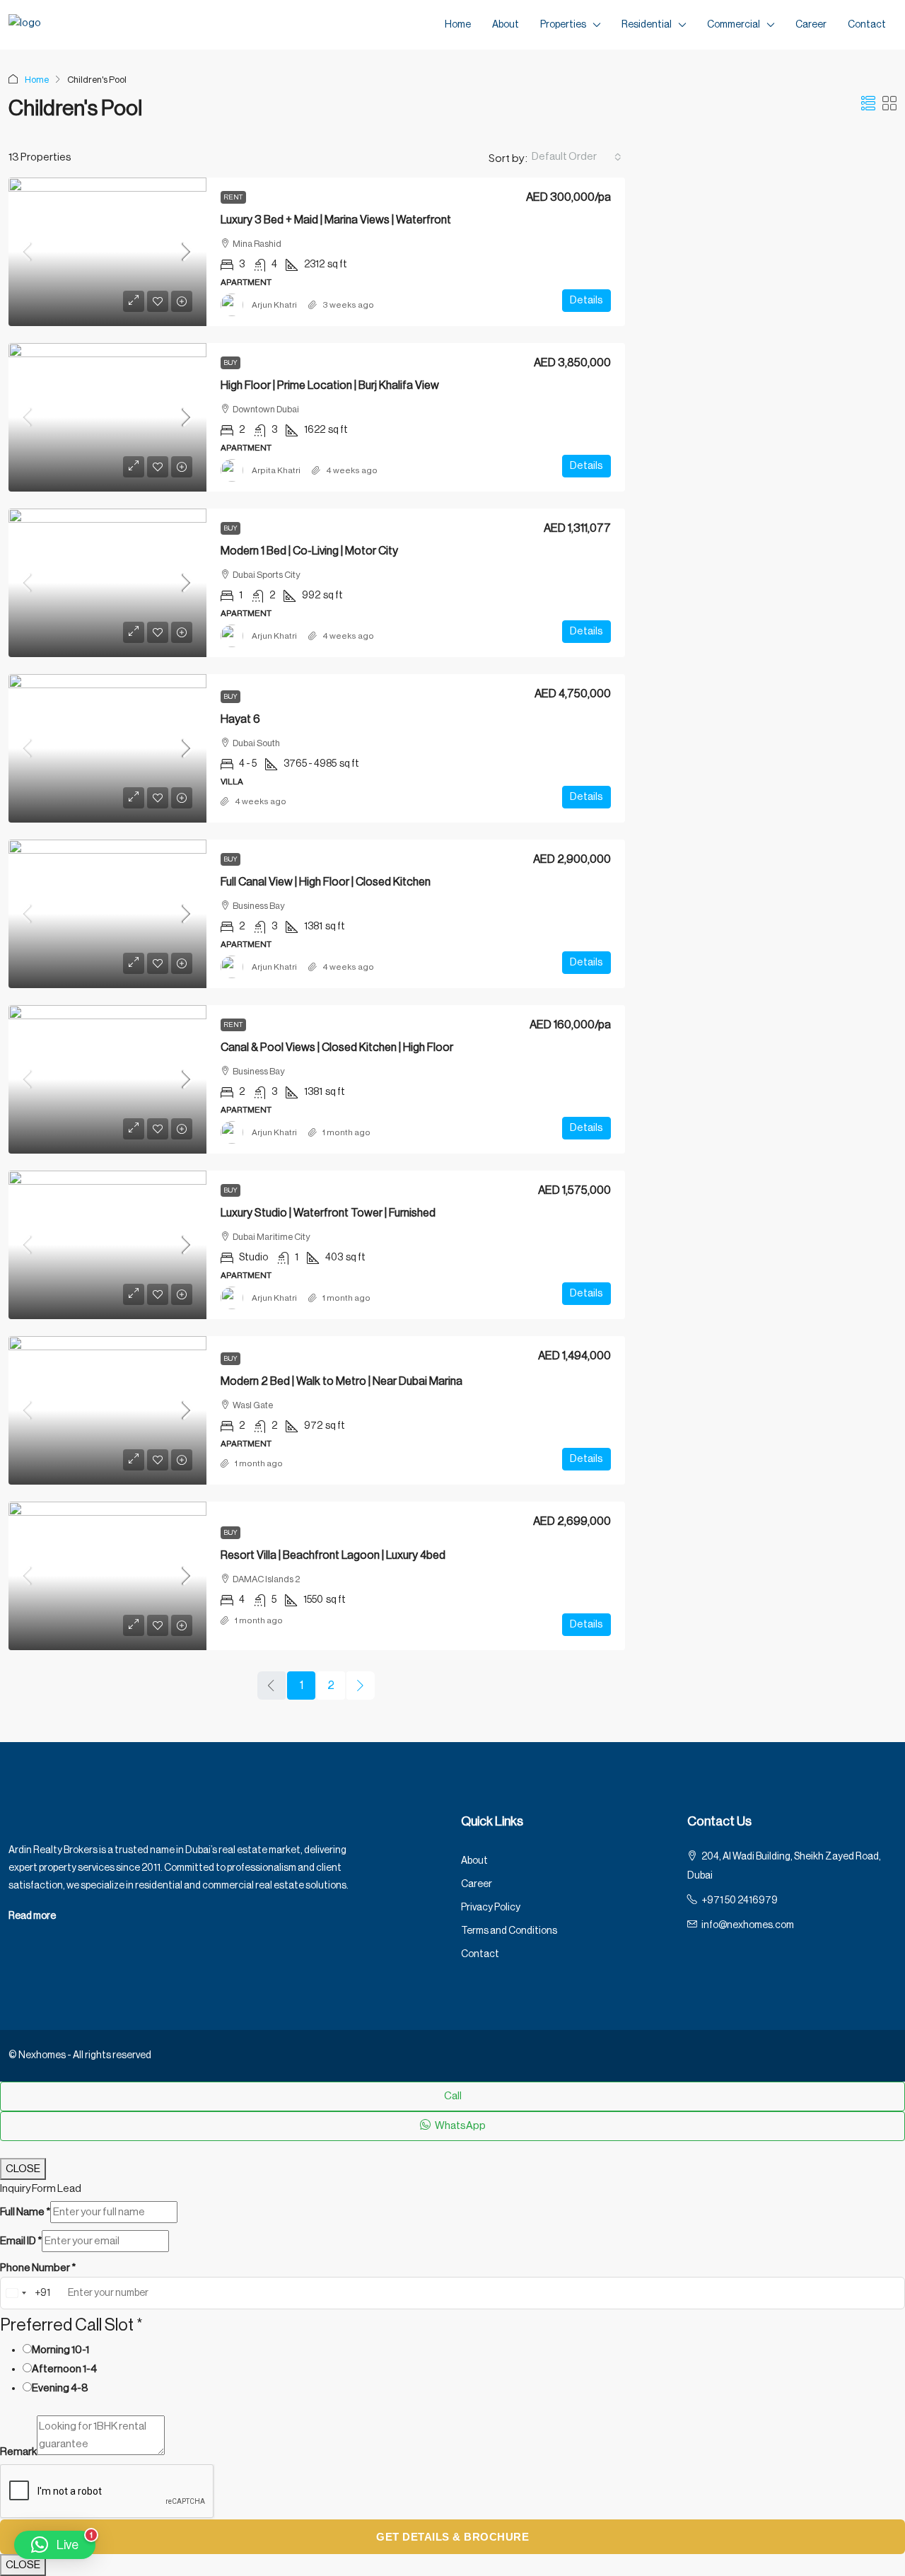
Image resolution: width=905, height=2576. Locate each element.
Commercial (734, 25)
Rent (233, 197)
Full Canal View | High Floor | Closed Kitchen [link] (326, 882)
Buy (230, 363)
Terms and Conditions (509, 1931)
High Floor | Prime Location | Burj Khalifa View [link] (330, 385)
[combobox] (577, 157)
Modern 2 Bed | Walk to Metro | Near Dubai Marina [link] (341, 1381)
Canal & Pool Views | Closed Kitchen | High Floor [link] (337, 1048)
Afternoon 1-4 (64, 2369)
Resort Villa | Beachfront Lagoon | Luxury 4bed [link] (333, 1555)
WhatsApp (460, 2126)
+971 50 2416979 (740, 1901)
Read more (32, 1916)
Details (586, 300)
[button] (868, 105)
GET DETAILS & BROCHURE (452, 2537)
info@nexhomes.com (748, 1925)
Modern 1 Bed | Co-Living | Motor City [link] (309, 551)
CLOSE (23, 2169)
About (506, 25)
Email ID (21, 2241)
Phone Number (38, 2268)
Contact (867, 25)
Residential (647, 25)
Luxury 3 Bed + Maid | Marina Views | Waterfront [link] (336, 220)
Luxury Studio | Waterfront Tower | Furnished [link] (328, 1213)
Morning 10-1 (60, 2350)
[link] (107, 252)
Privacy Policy (491, 1908)
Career (811, 25)
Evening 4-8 (60, 2388)
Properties (563, 25)
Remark (18, 2452)
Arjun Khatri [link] (274, 305)
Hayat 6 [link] (240, 719)
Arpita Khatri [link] (276, 470)
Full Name (25, 2212)
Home (458, 25)
